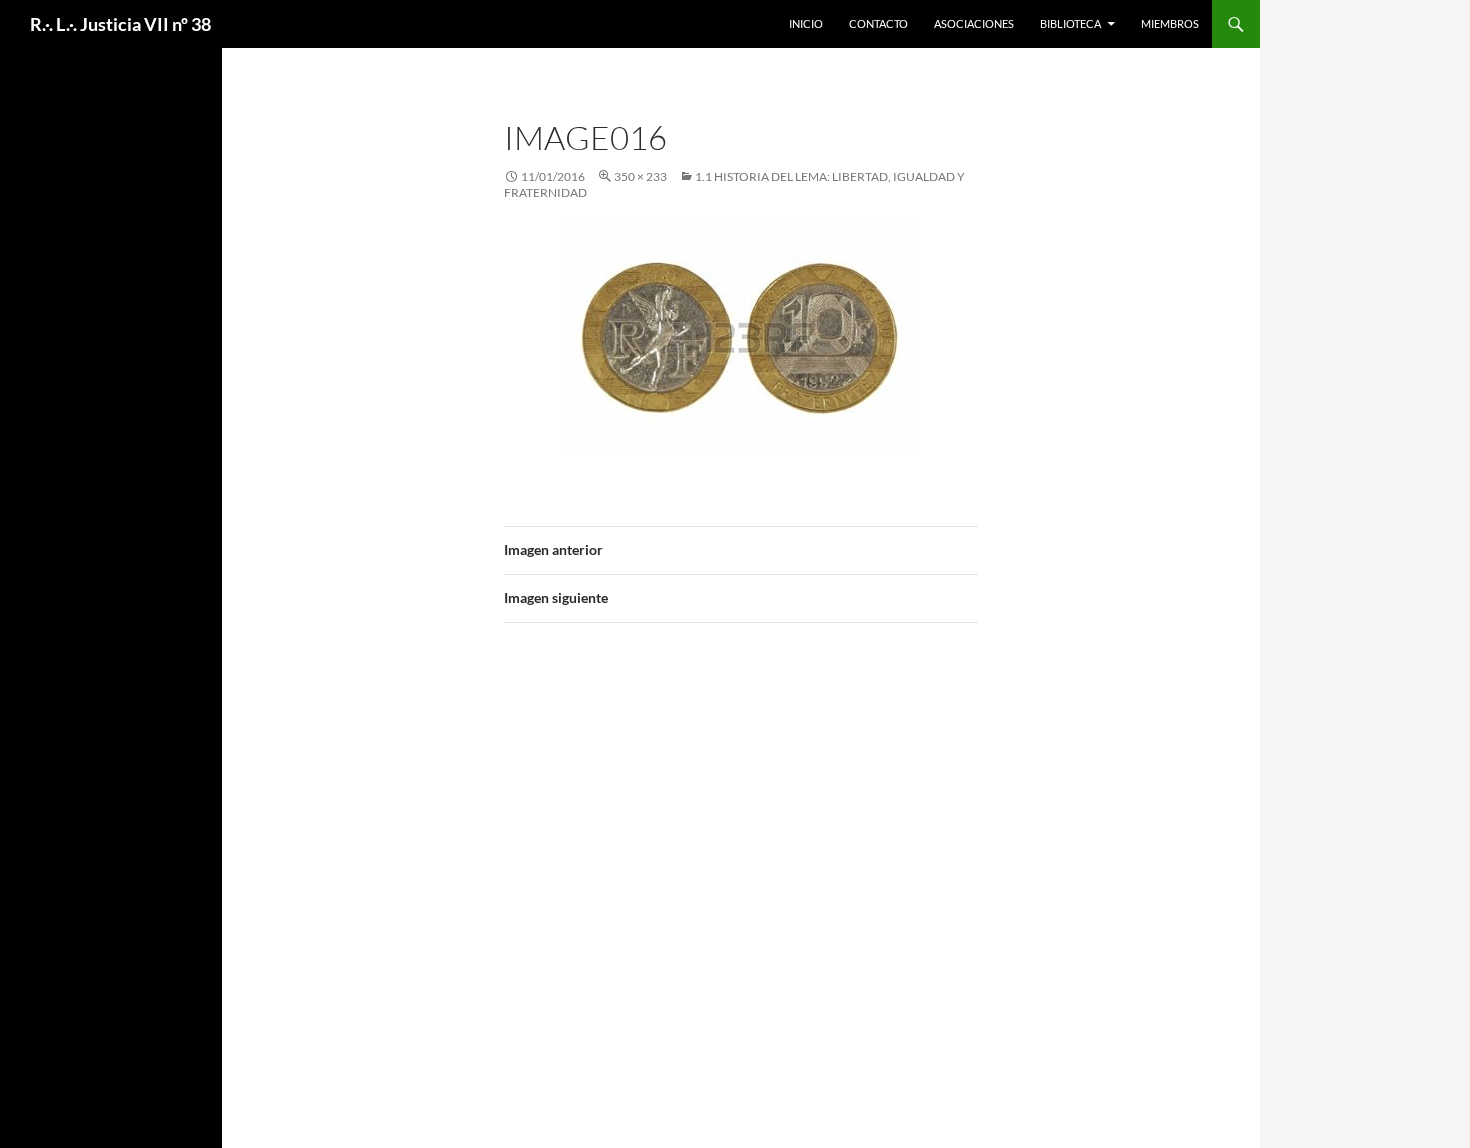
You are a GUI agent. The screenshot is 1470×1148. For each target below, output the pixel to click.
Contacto (878, 23)
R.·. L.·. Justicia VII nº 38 (120, 24)
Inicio (806, 23)
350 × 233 (640, 176)
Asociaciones (974, 23)
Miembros (1170, 23)
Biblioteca (1070, 23)
